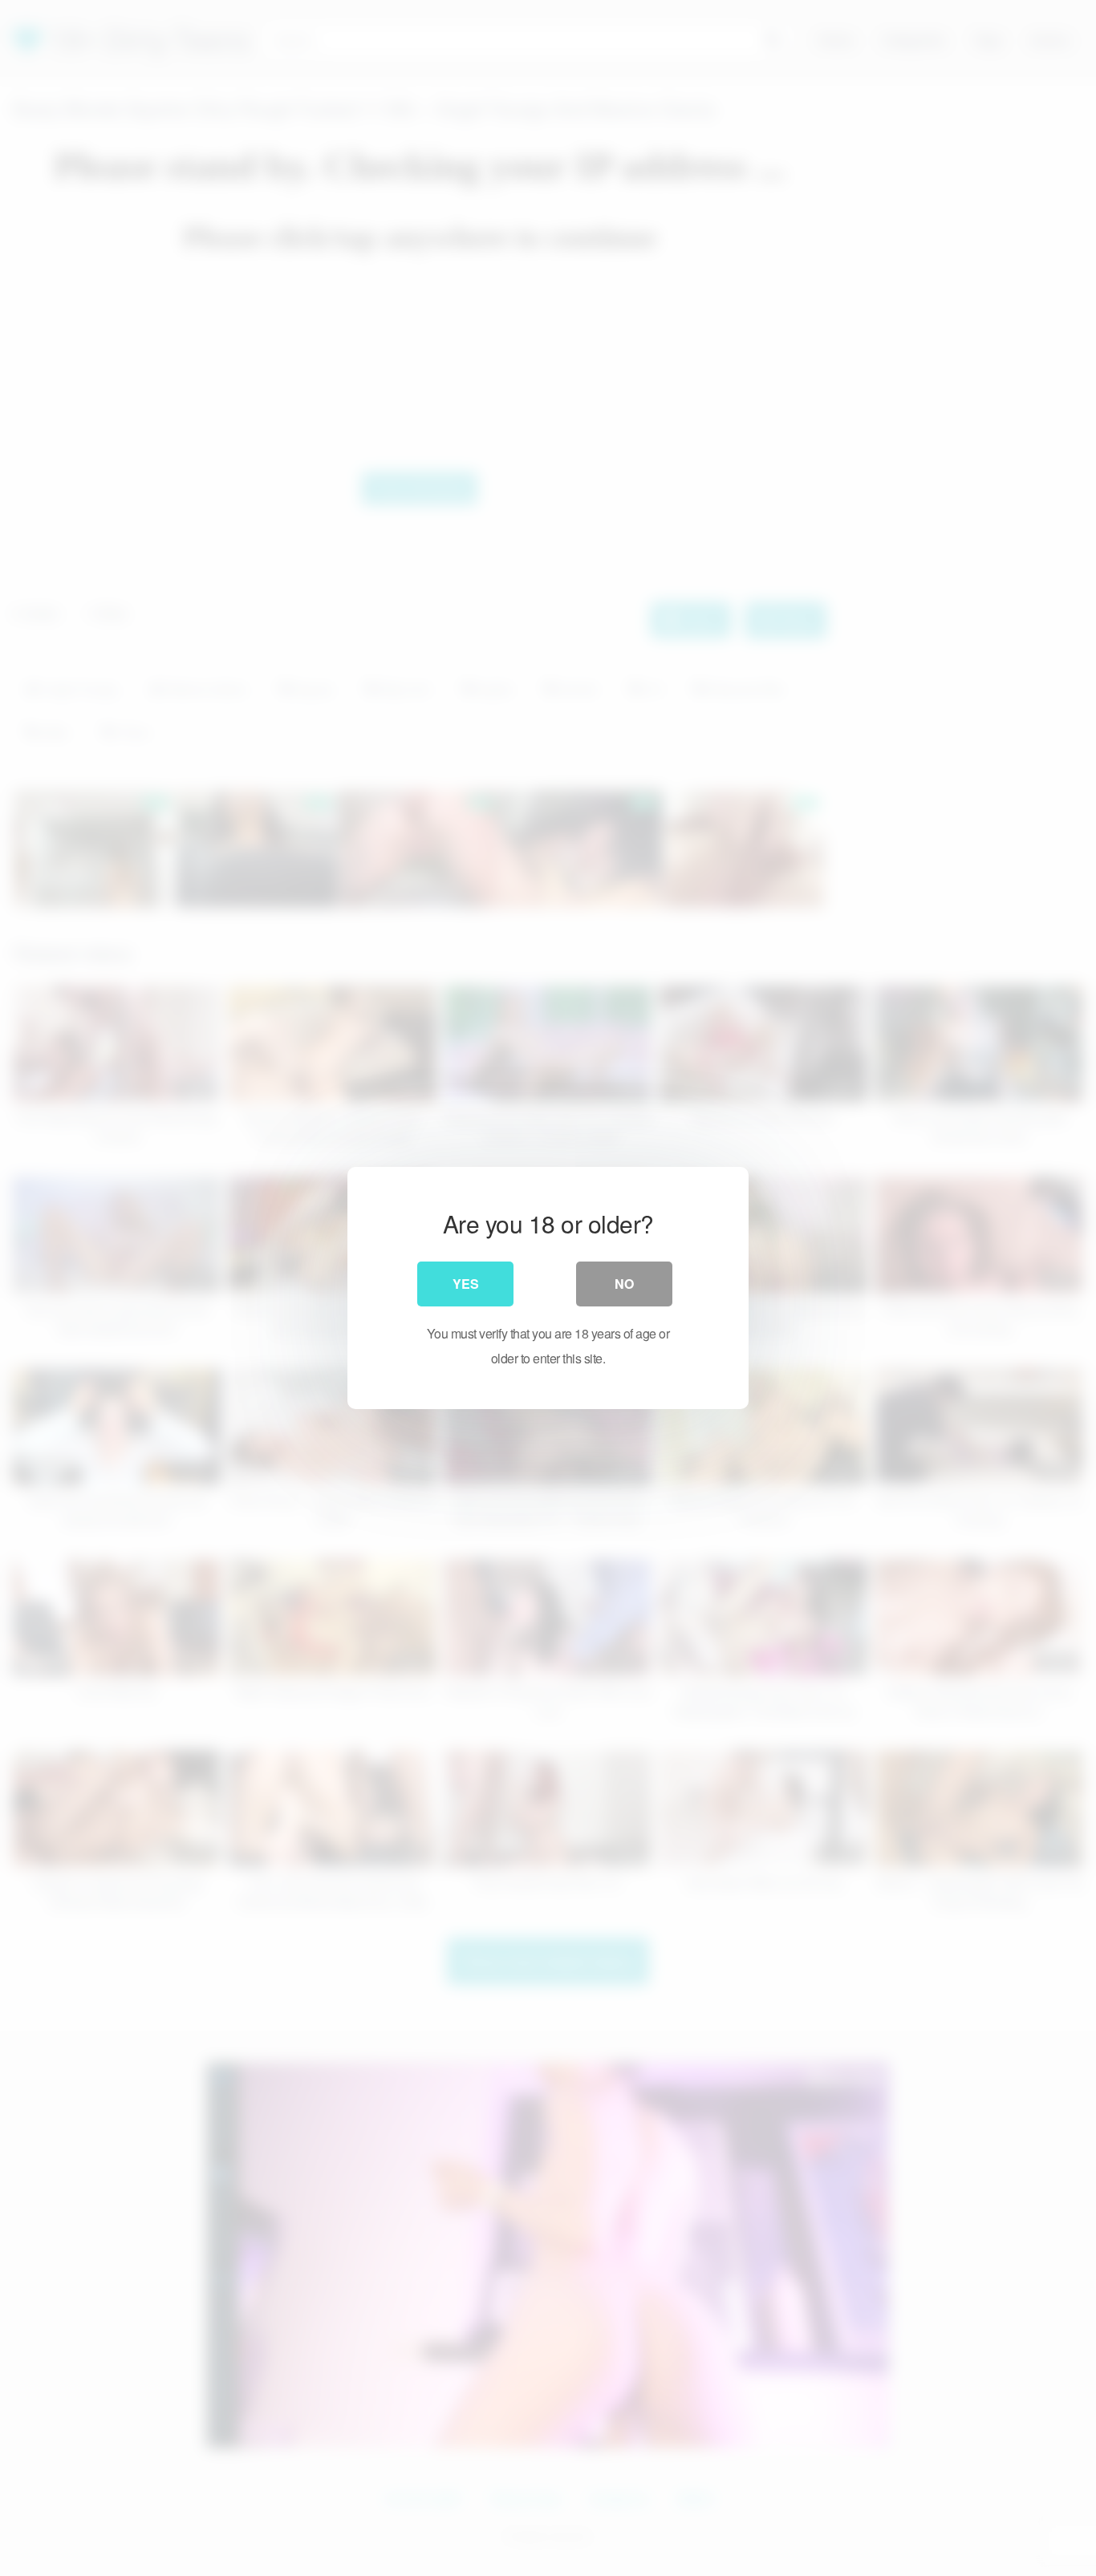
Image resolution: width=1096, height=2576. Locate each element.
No (624, 1284)
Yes (466, 1284)
